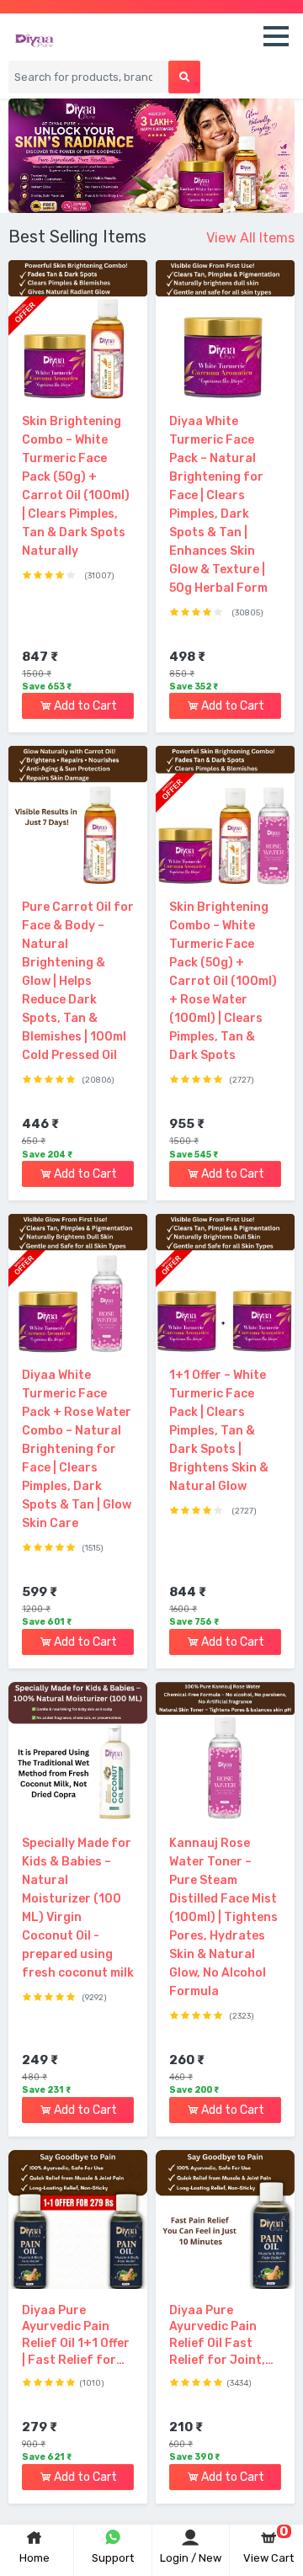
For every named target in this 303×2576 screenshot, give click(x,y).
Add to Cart (84, 706)
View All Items (250, 238)
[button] (276, 40)
